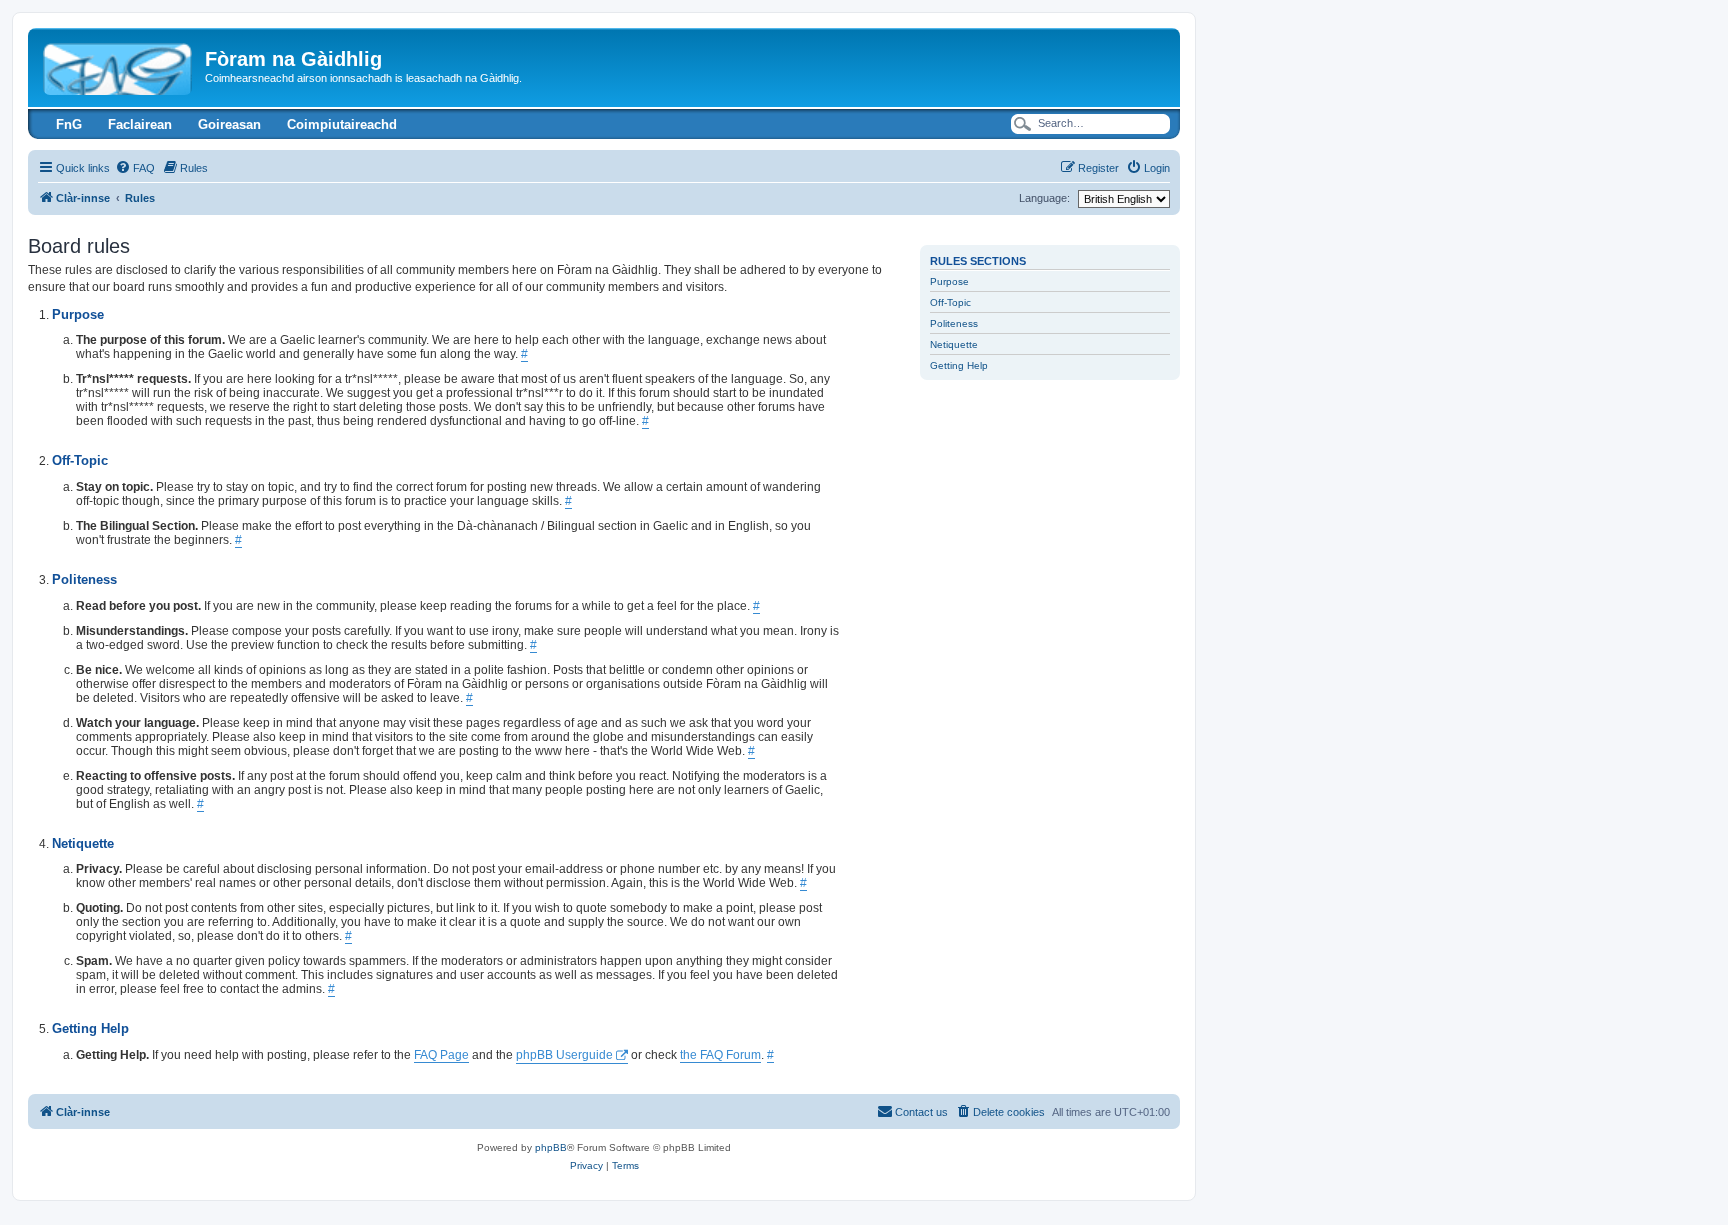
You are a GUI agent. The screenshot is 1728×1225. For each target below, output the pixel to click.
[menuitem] (135, 168)
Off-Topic (950, 302)
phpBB (551, 1147)
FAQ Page (441, 1055)
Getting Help (959, 365)
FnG (69, 124)
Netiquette (954, 344)
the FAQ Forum (720, 1055)
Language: (1044, 198)
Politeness (954, 323)
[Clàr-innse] (119, 65)
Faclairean (140, 124)
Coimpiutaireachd (342, 124)
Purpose (949, 281)
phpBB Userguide (564, 1055)
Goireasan (229, 124)
